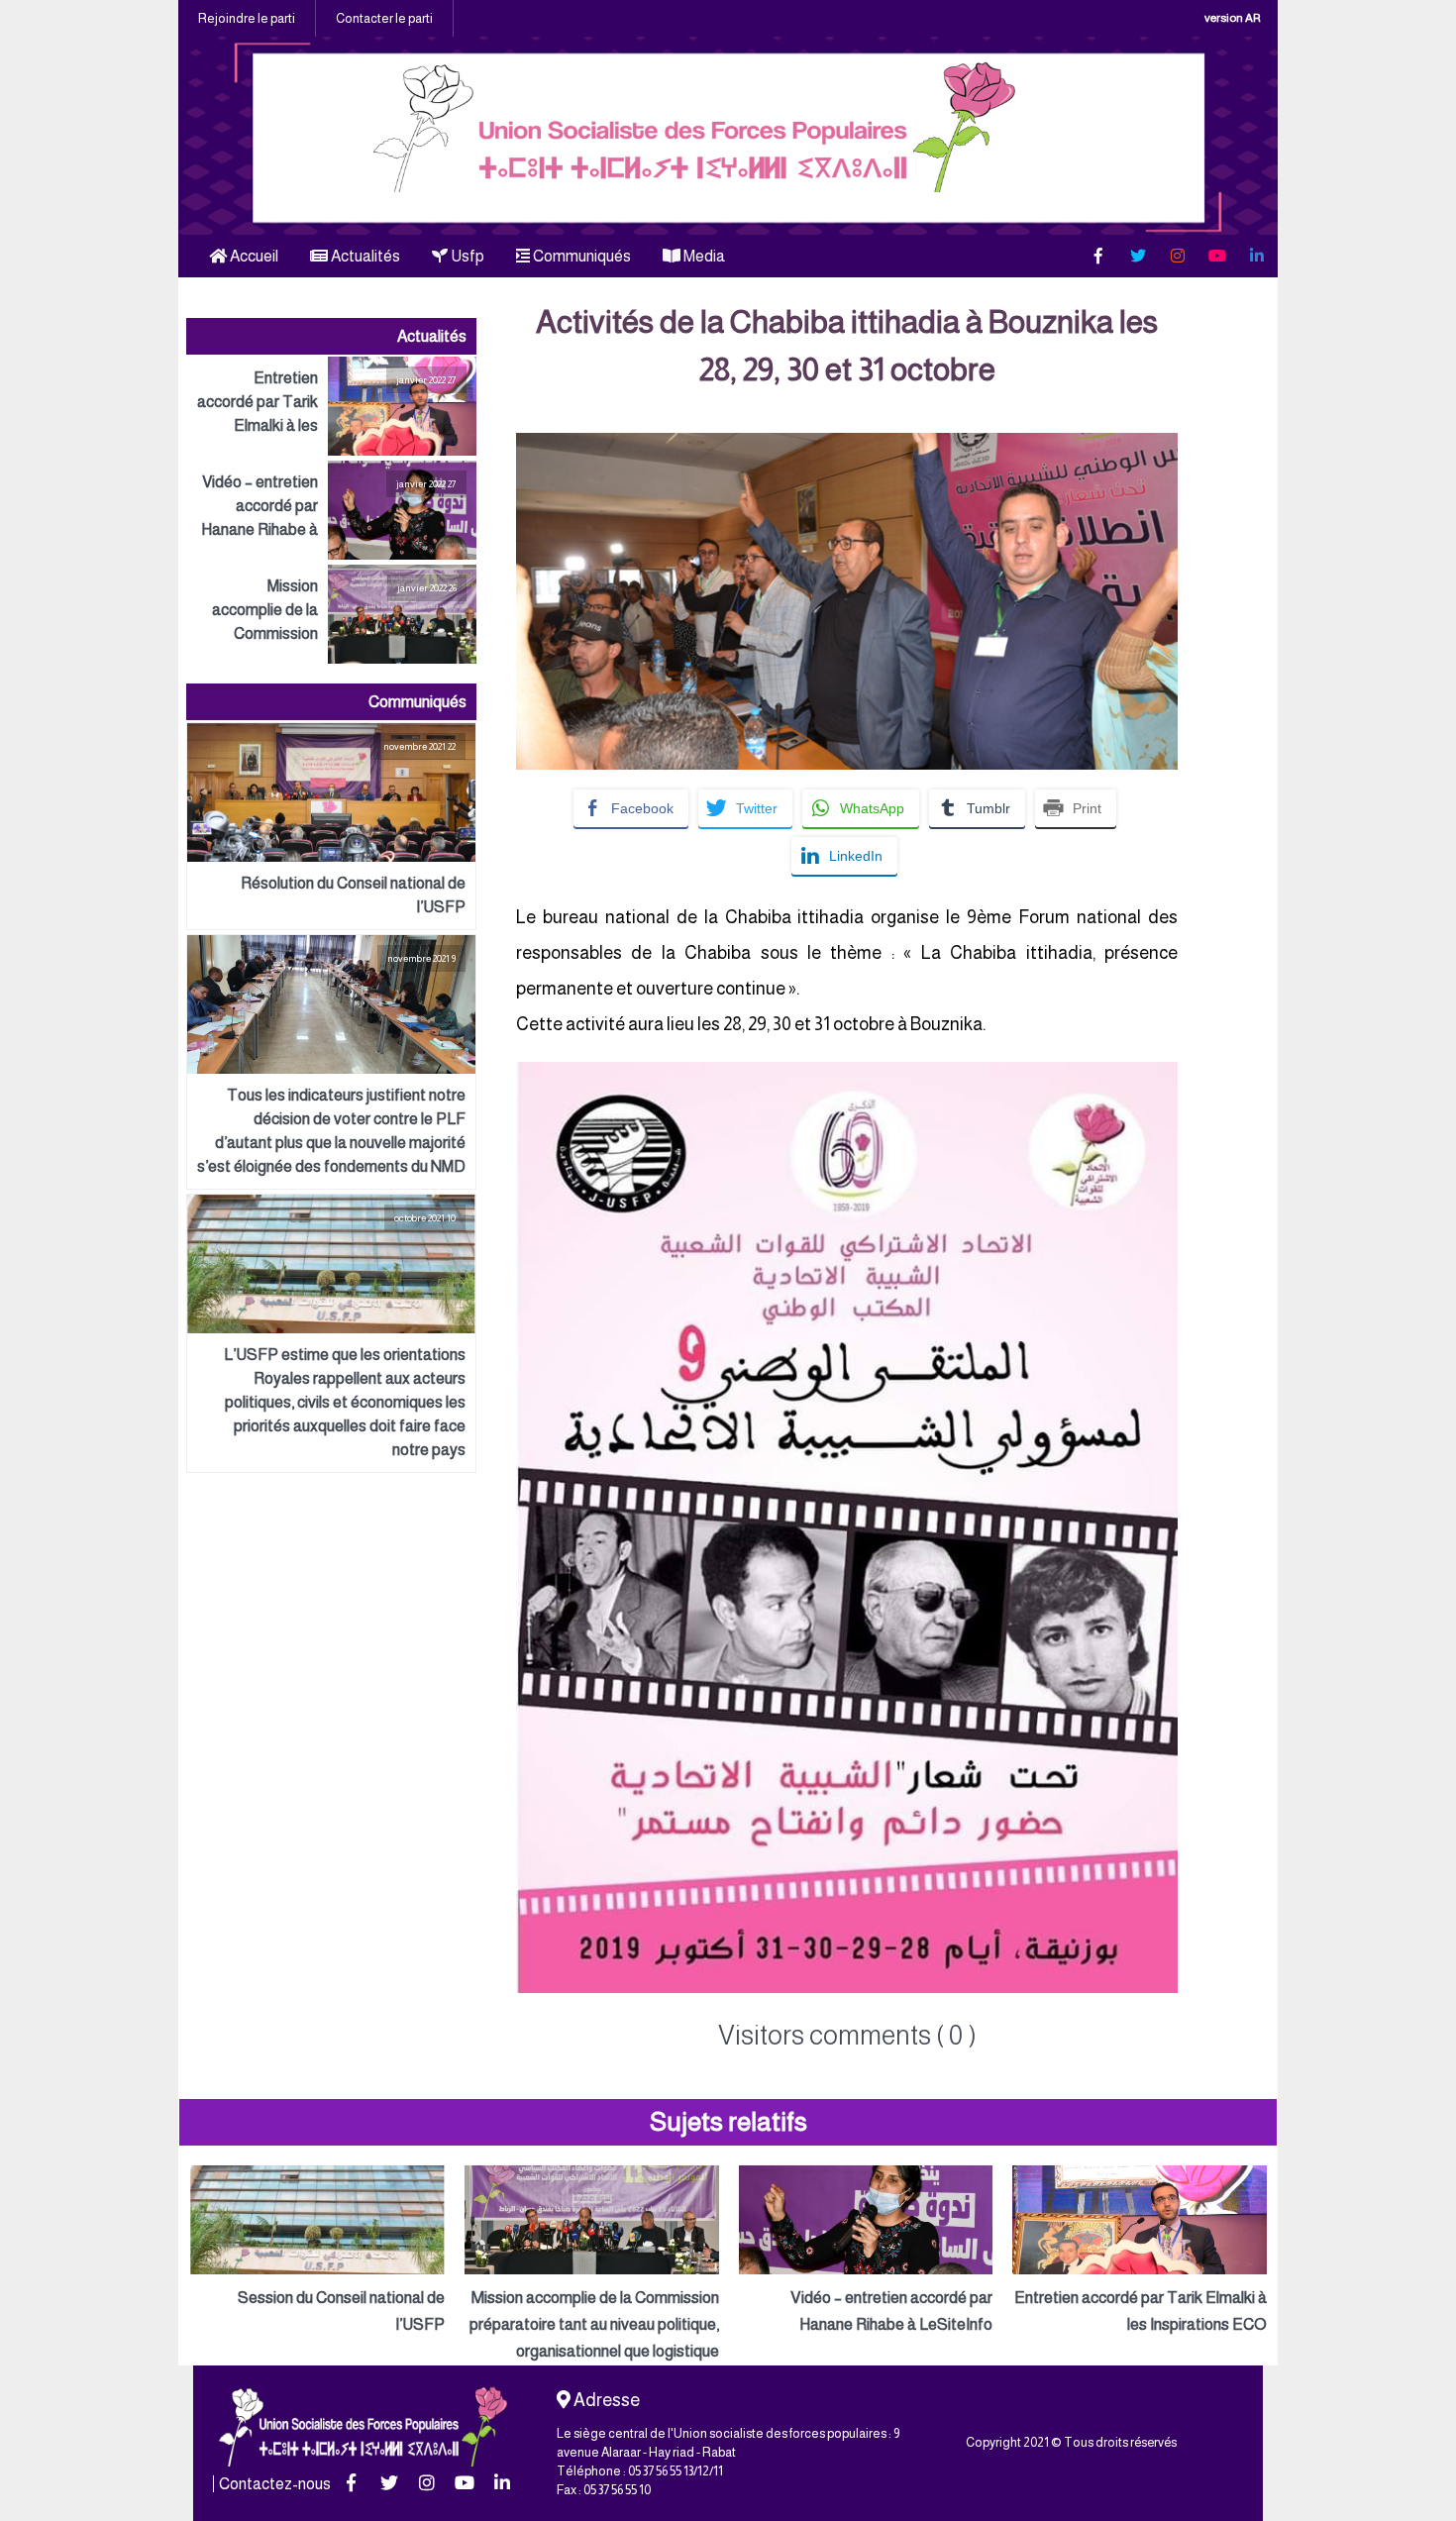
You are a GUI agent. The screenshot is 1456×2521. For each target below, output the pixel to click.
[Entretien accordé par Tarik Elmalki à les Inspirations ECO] (331, 406)
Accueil (253, 256)
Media (703, 256)
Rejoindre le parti (247, 18)
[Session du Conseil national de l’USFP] (317, 2252)
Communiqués (580, 256)
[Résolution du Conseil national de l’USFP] (331, 826)
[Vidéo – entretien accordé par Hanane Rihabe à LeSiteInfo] (331, 510)
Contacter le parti (384, 18)
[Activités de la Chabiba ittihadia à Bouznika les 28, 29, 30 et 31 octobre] (847, 446)
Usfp (466, 256)
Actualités (364, 256)
